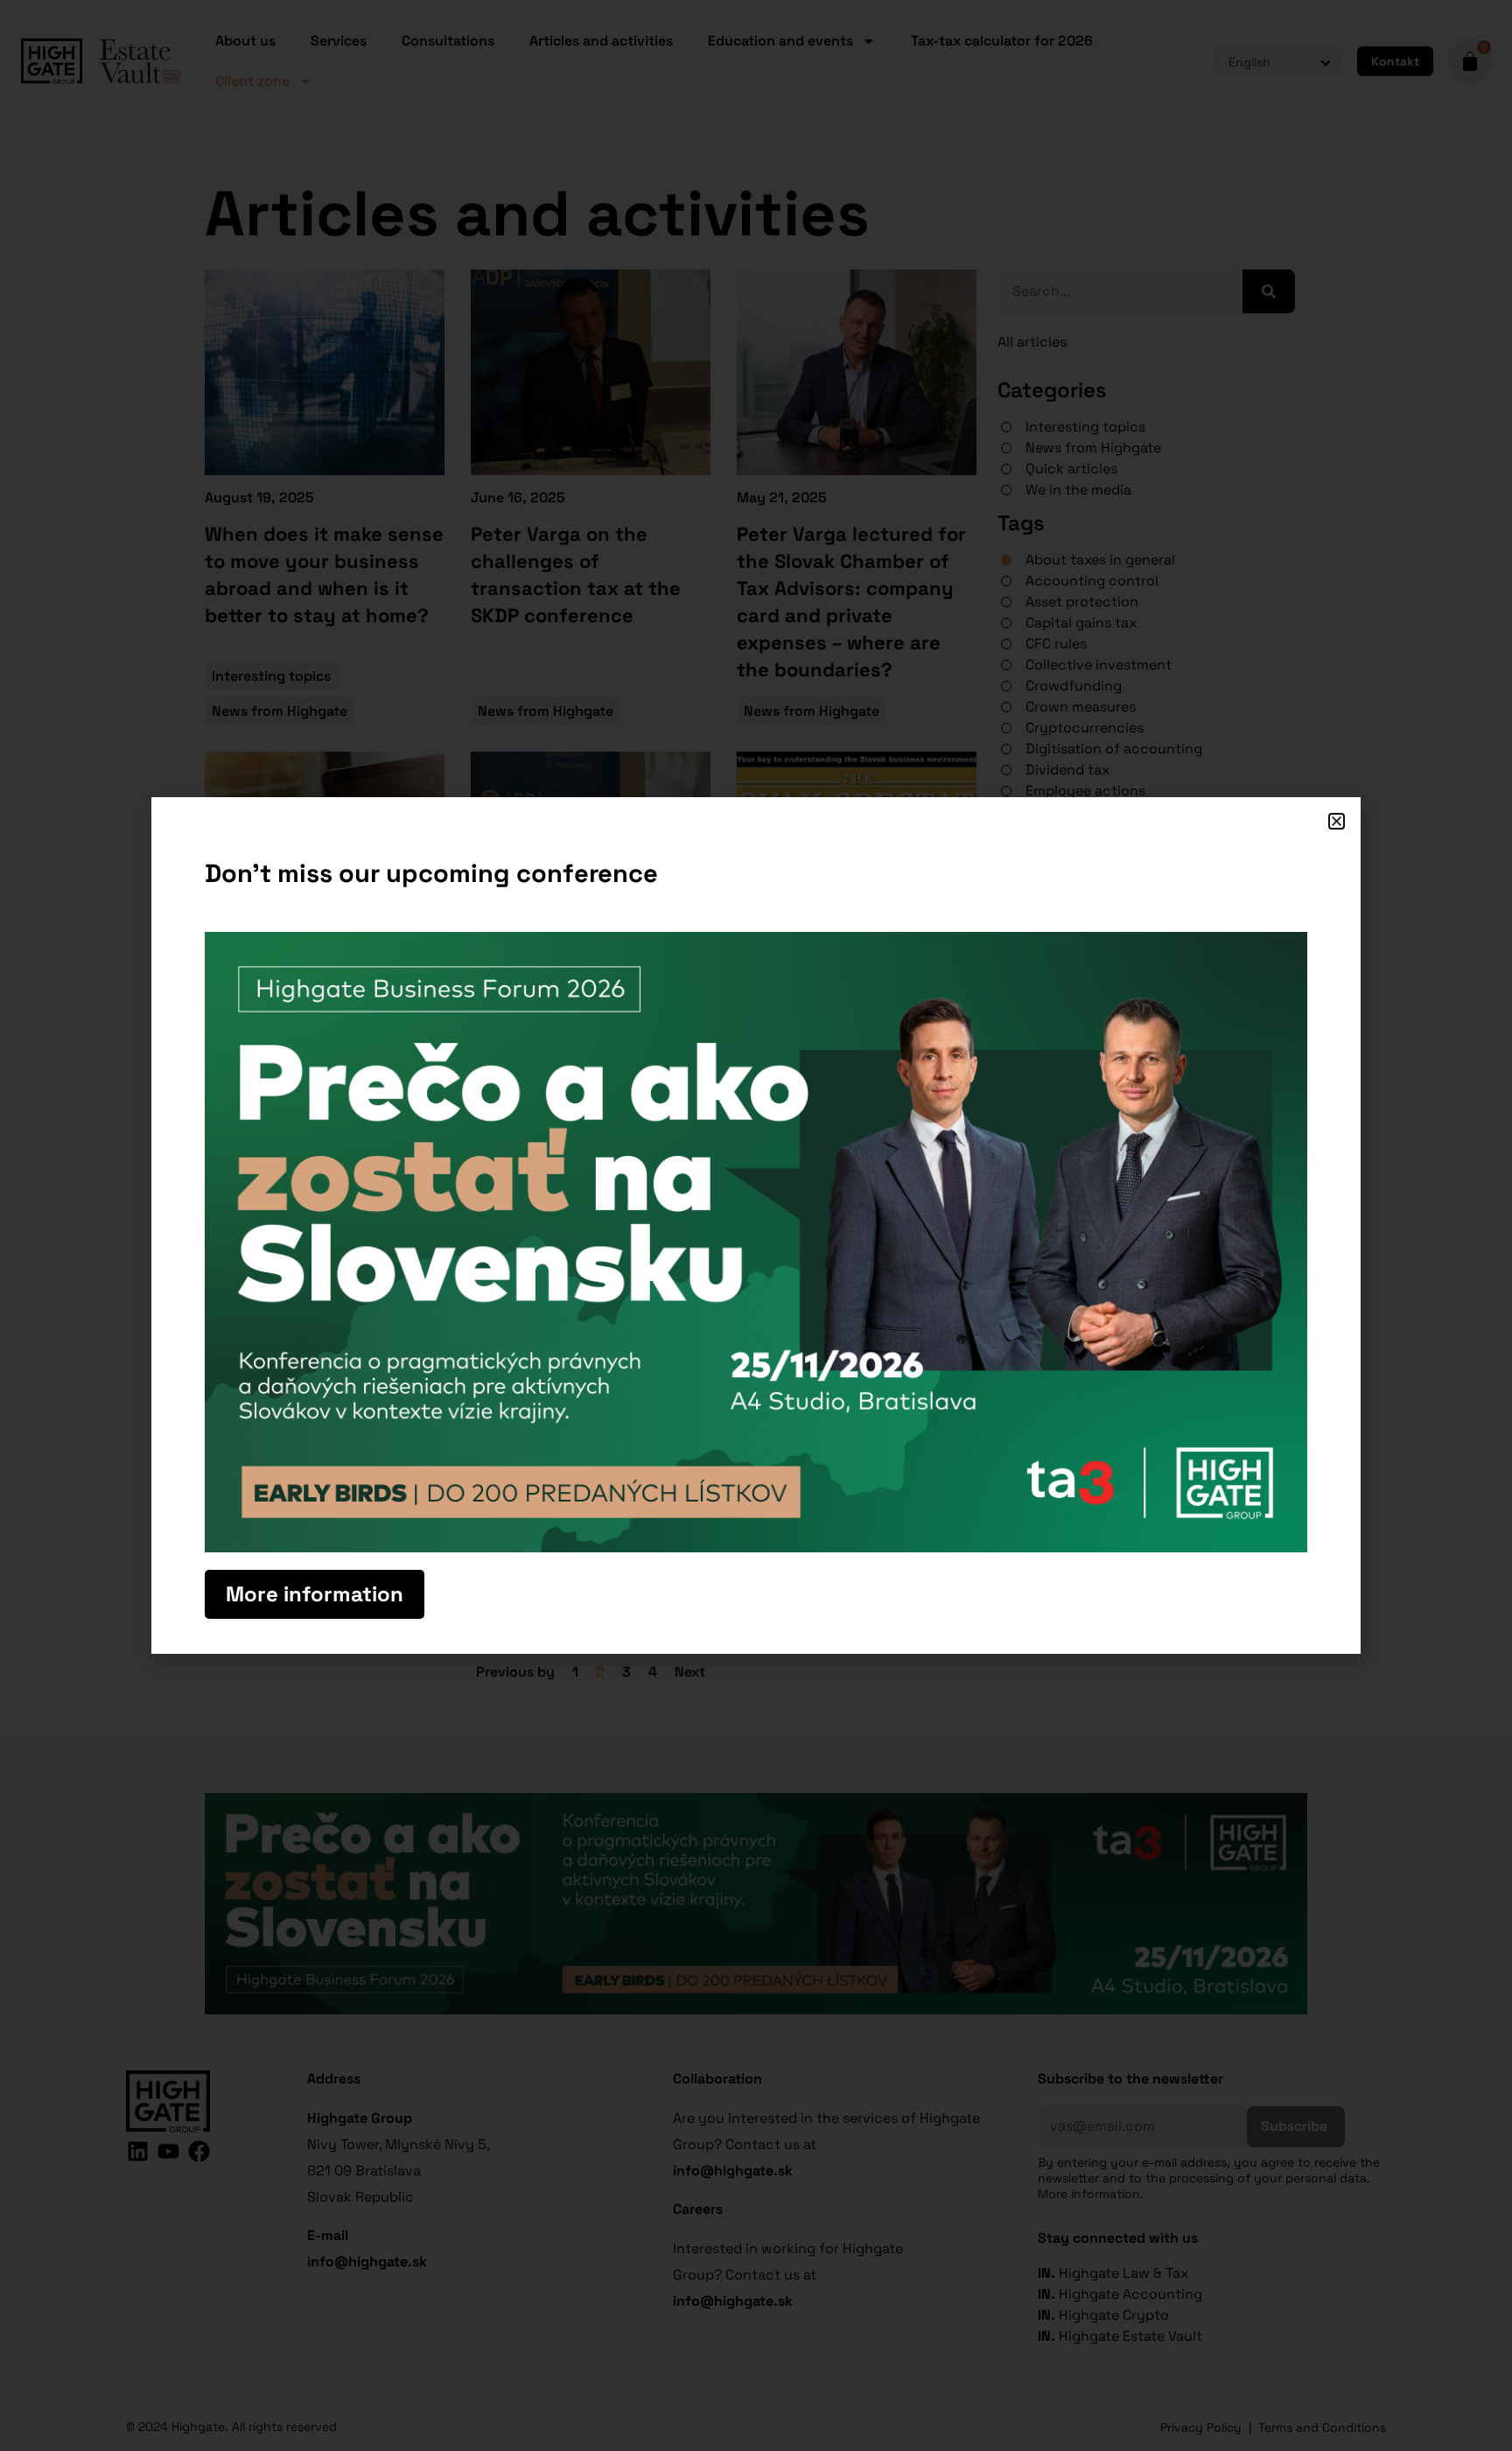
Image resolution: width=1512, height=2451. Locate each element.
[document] (756, 1225)
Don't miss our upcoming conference (431, 873)
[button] (1337, 821)
